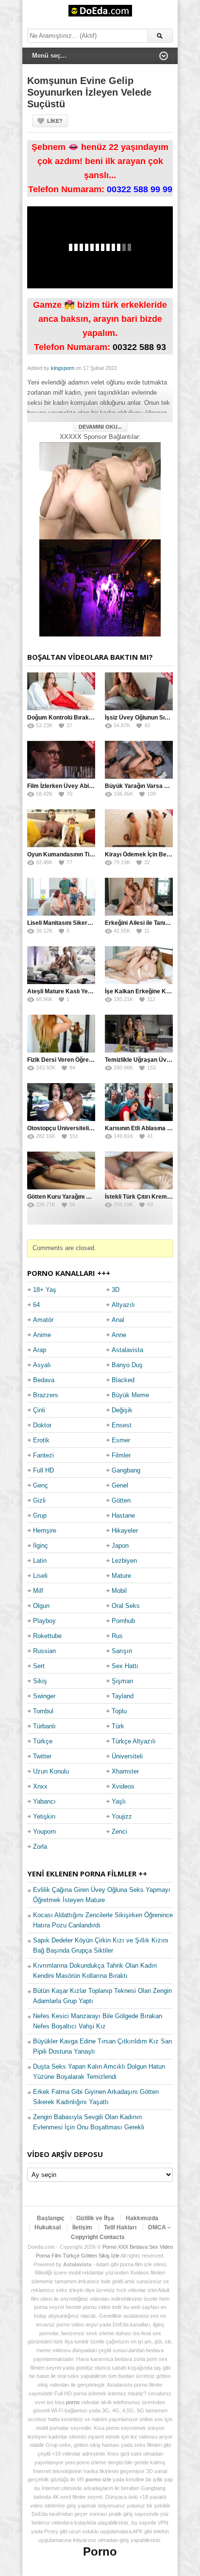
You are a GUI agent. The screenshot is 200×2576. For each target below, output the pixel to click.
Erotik (41, 1440)
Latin (40, 1561)
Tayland (123, 1696)
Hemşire (45, 1531)
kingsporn (63, 368)
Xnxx (40, 1786)
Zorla (40, 1847)
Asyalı (42, 1365)
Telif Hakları (120, 2227)
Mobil (119, 1591)
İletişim (82, 2227)
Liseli (40, 1576)
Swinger (44, 1696)
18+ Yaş (45, 1290)
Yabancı (44, 1801)
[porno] (100, 491)
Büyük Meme (130, 1395)
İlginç (41, 1546)
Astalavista (127, 1350)
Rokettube (47, 1636)
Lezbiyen (124, 1561)
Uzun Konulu (51, 1771)
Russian (44, 1651)
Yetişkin (44, 1816)
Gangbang (126, 1470)
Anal (118, 1320)
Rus (117, 1636)
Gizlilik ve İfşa (95, 2218)
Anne (119, 1335)
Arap (40, 1350)
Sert (39, 1666)
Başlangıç (51, 2218)
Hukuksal (48, 2227)
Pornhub (123, 1621)
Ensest (122, 1425)
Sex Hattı (125, 1666)
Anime (42, 1335)
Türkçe (43, 1741)
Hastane (123, 1515)
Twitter (42, 1756)
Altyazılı (123, 1305)
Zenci (119, 1832)
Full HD (43, 1470)
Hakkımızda (142, 2218)
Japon (120, 1546)
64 (36, 1305)
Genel (120, 1485)
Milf (38, 1591)
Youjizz (122, 1816)
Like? (55, 121)
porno (73, 2402)
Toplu (119, 1711)
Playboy (44, 1621)
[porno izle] (100, 588)
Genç (41, 1485)
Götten (121, 1500)
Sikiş (40, 1681)
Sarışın (122, 1651)
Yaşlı (119, 1801)
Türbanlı (44, 1726)
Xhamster (125, 1771)
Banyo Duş (127, 1365)
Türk (118, 1726)
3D (116, 1290)
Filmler (121, 1455)
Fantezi (43, 1455)
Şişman (122, 1681)
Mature (121, 1576)
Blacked (123, 1380)
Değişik (122, 1410)
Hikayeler (125, 1531)
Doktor (42, 1425)
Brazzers (46, 1395)
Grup (40, 1515)
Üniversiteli (127, 1756)
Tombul (43, 1711)
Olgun (41, 1606)
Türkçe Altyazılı (134, 1741)
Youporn (44, 1832)
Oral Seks (126, 1606)
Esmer (121, 1440)
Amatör (43, 1320)
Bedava (44, 1380)
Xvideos (123, 1786)
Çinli (39, 1410)
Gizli (39, 1500)
